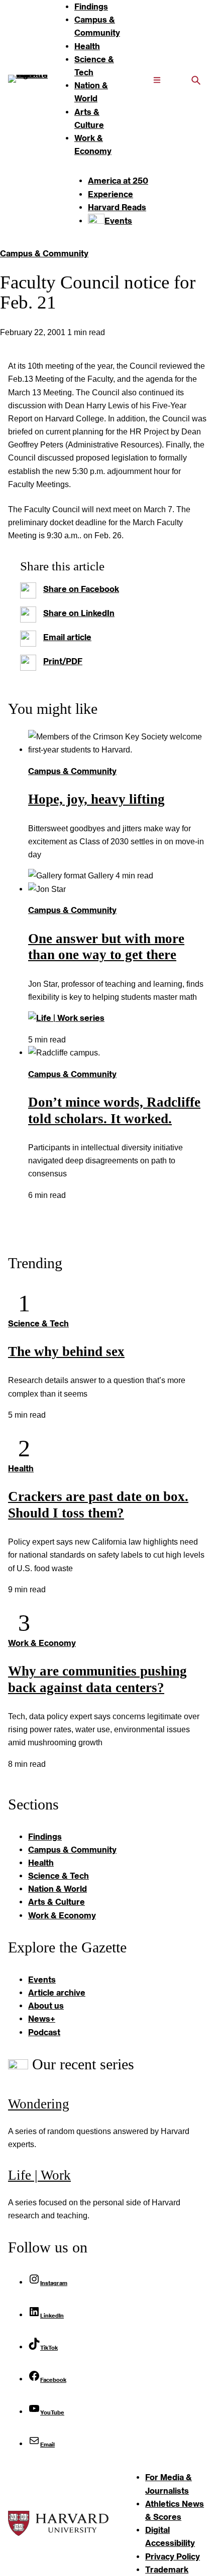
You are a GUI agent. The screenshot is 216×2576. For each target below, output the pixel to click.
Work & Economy (42, 1643)
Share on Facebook (81, 589)
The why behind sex (66, 1351)
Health (21, 1468)
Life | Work (39, 2175)
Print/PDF (63, 661)
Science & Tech (38, 1323)
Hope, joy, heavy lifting (96, 799)
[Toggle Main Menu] (157, 79)
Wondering (39, 2104)
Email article (67, 637)
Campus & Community (44, 253)
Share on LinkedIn (79, 613)
